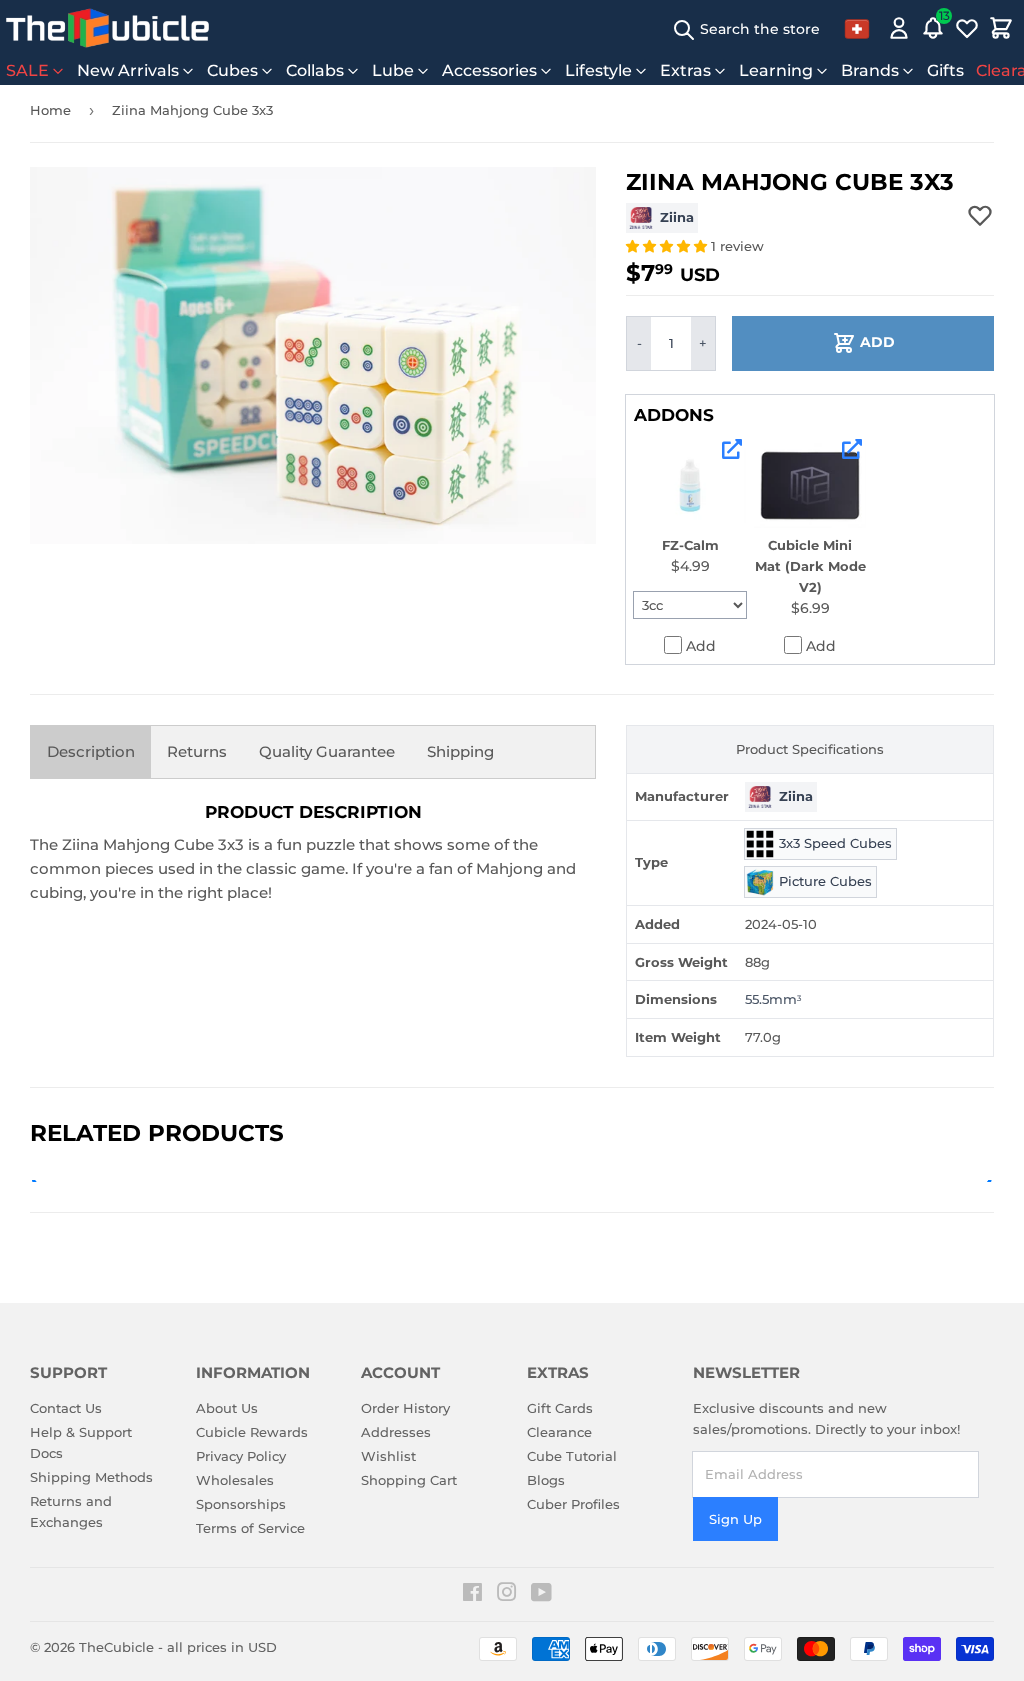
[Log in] (899, 28)
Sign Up (735, 1519)
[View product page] (732, 449)
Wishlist (388, 1456)
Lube (393, 70)
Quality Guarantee (327, 751)
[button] (668, 246)
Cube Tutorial (572, 1456)
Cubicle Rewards (252, 1432)
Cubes (232, 70)
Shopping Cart (409, 1480)
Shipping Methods (91, 1477)
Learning (776, 70)
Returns (197, 751)
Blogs (546, 1480)
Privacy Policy (241, 1456)
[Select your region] (857, 28)
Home (50, 110)
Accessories (489, 70)
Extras (685, 70)
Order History (405, 1408)
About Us (227, 1408)
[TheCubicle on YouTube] (541, 1595)
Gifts (945, 70)
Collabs (315, 70)
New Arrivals (128, 70)
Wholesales (235, 1480)
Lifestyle (598, 70)
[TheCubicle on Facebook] (472, 1595)
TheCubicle (116, 1647)
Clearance (559, 1432)
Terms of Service (250, 1528)
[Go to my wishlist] (967, 28)
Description (91, 751)
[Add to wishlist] (980, 215)
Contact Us (66, 1408)
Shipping (460, 751)
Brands (870, 70)
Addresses (396, 1432)
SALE (27, 70)
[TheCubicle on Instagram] (507, 1595)
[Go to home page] (107, 28)
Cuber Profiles (573, 1504)
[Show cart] (1001, 28)
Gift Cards (560, 1408)
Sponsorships (241, 1504)
